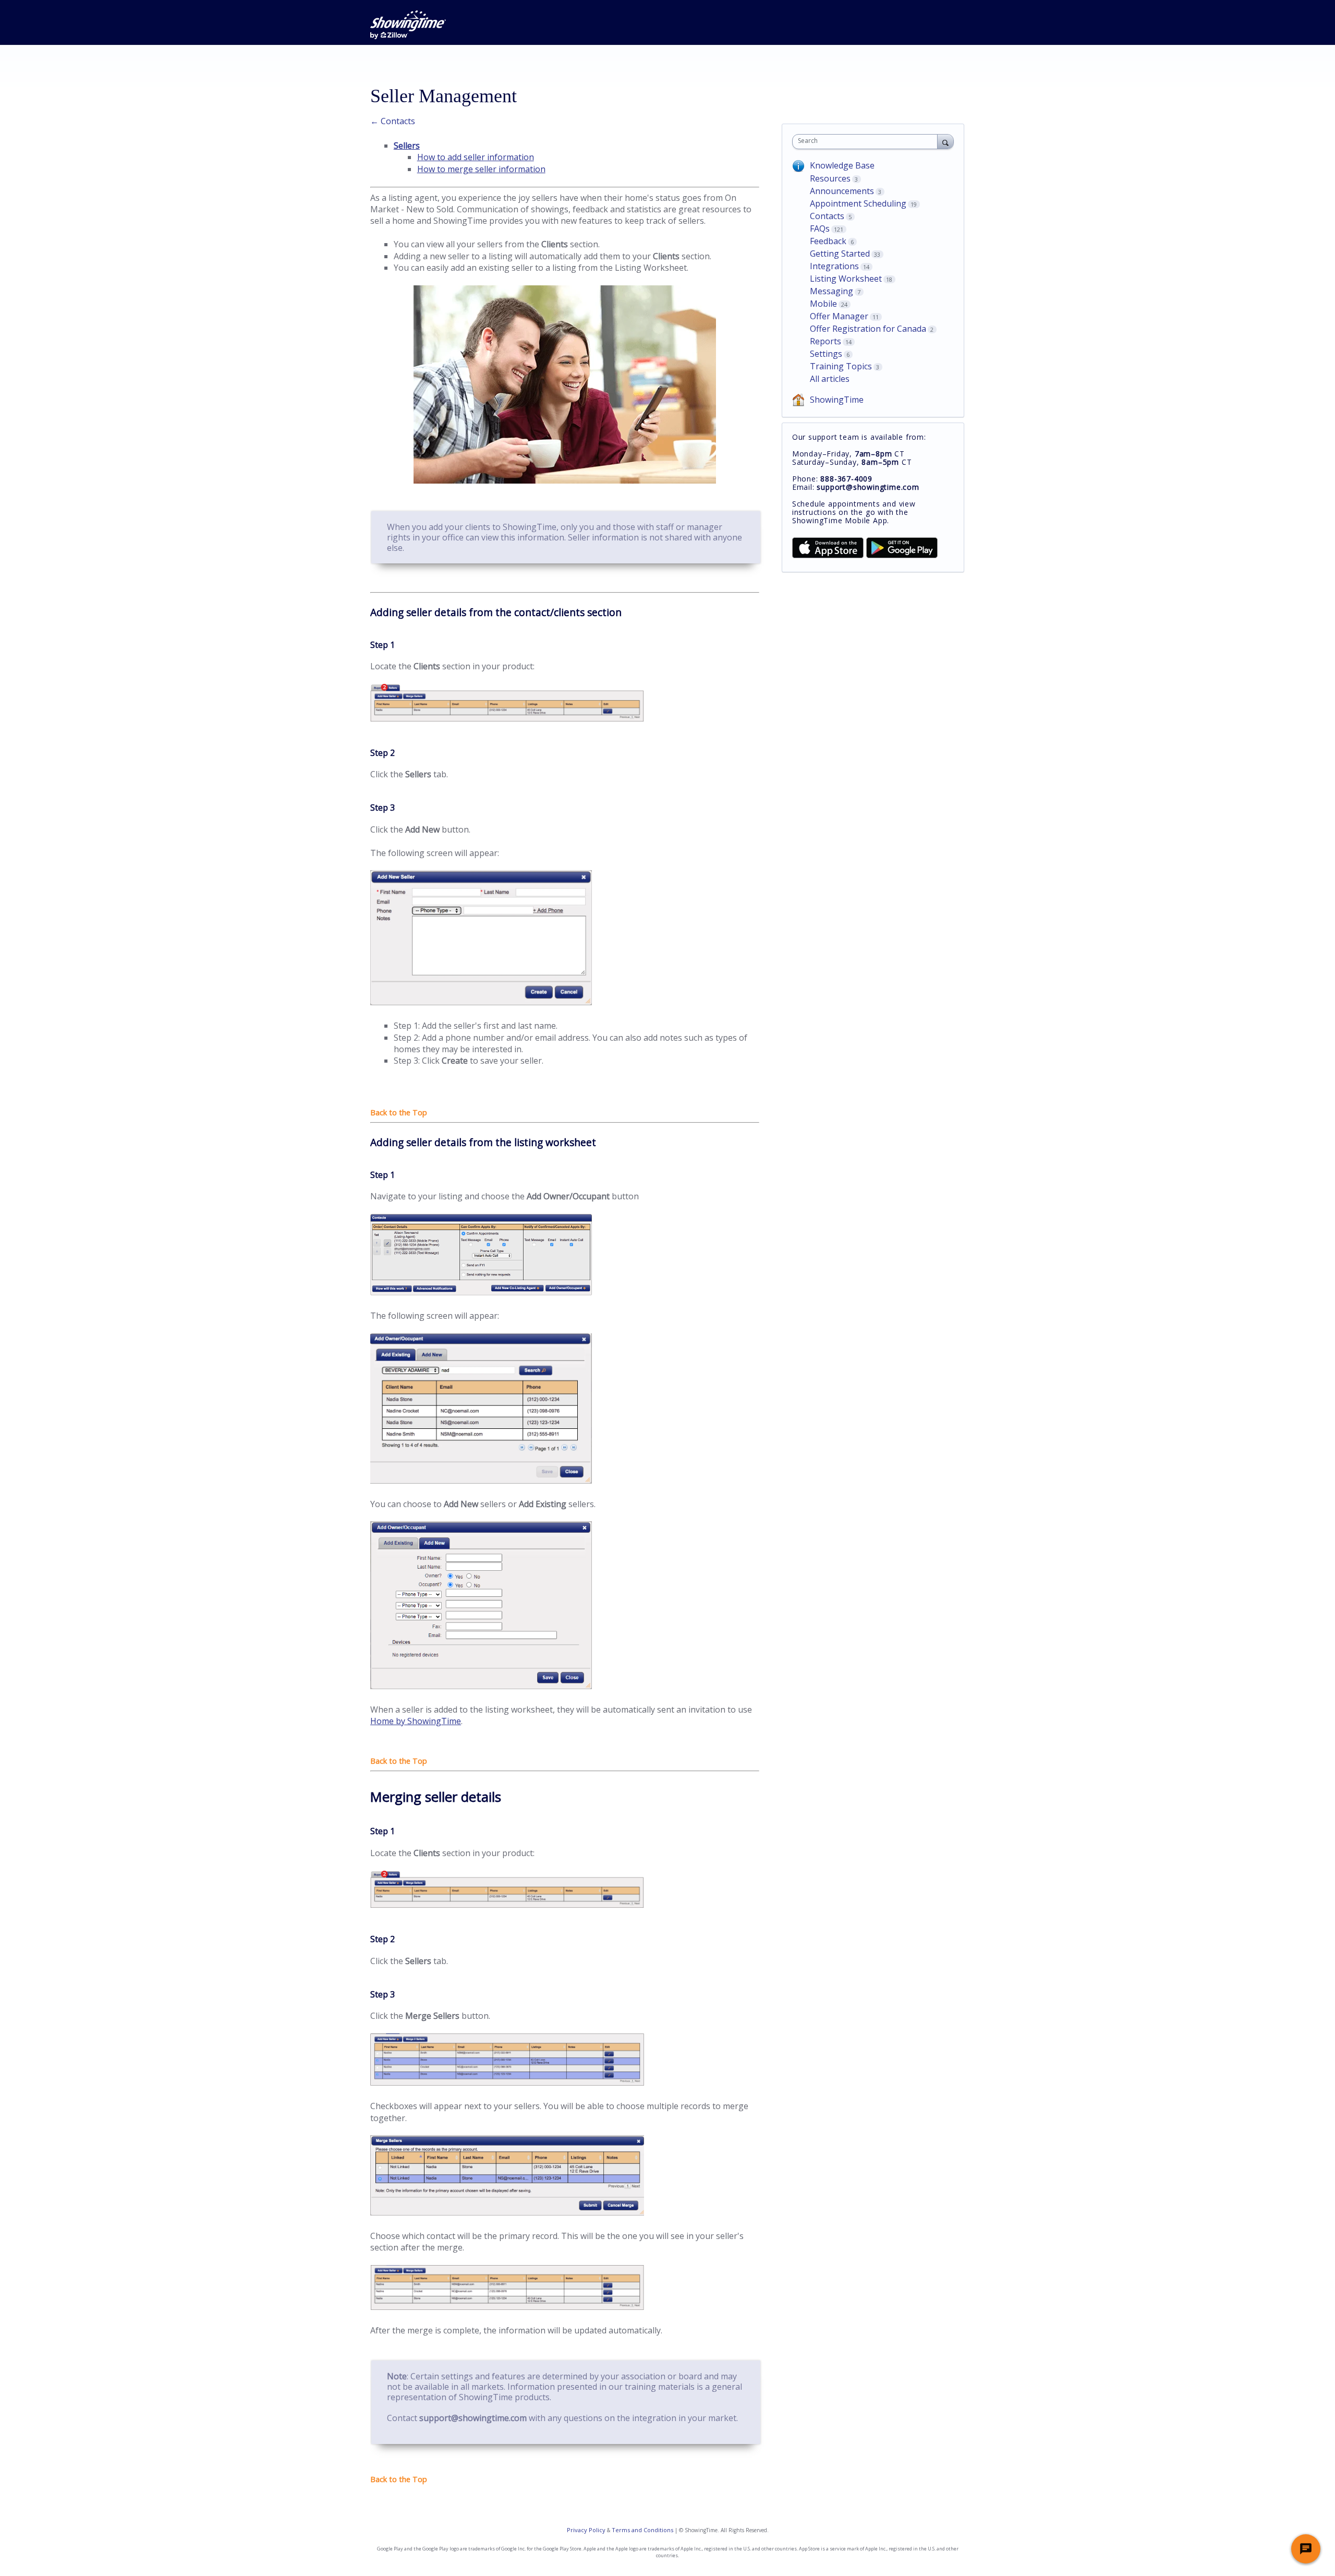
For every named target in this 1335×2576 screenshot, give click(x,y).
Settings (826, 354)
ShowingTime (837, 400)
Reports (826, 341)
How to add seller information (476, 157)
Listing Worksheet (846, 279)
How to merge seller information (481, 169)
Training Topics (841, 366)
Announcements (842, 191)
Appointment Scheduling (858, 203)
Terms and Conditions (642, 2530)
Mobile (823, 304)
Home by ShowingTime (416, 1721)
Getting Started (840, 254)
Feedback (828, 241)
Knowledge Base (842, 165)
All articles (830, 379)
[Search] (945, 141)
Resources (830, 178)
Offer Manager (839, 316)
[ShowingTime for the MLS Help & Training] (408, 25)
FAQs (820, 228)
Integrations (834, 266)
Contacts (827, 216)
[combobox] (867, 142)
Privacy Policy (586, 2530)
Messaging (832, 291)
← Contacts (393, 121)
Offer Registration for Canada (868, 329)
